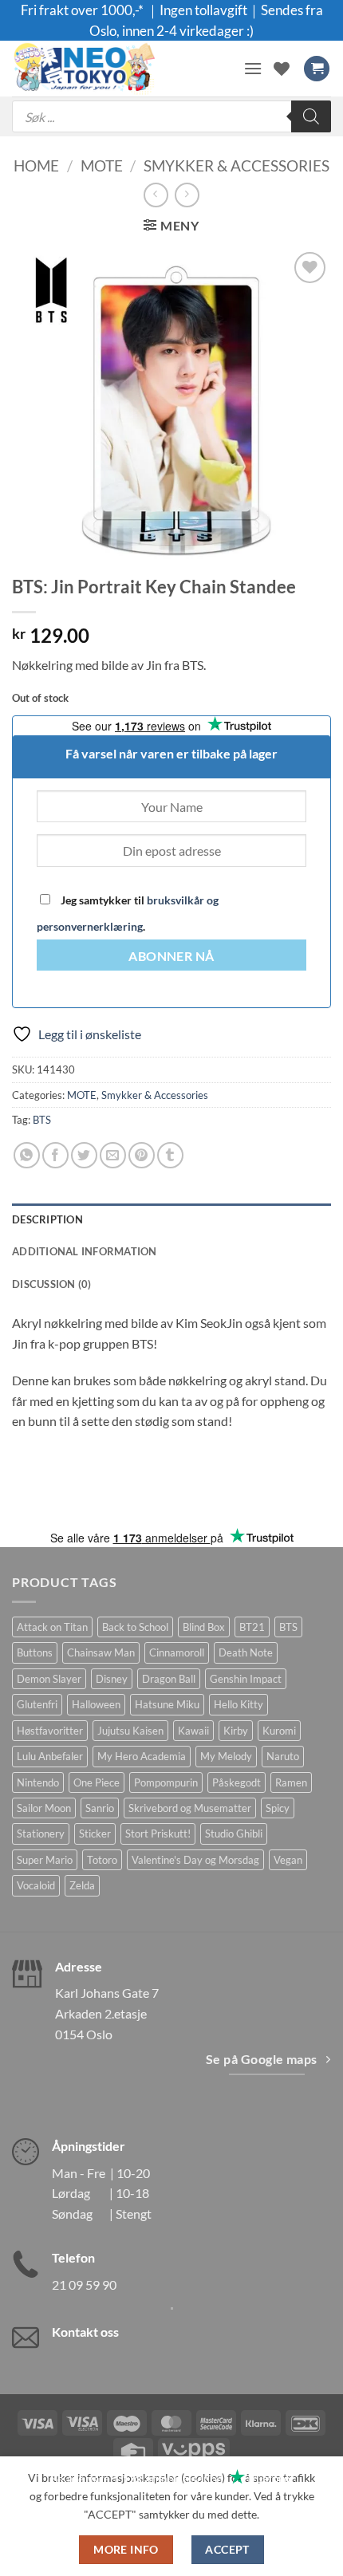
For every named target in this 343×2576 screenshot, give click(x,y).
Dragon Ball (169, 1679)
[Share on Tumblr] (170, 1155)
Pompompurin (166, 1782)
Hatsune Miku (167, 1704)
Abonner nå (171, 956)
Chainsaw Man (101, 1652)
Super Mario (45, 1860)
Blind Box (204, 1627)
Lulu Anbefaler (50, 1756)
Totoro (102, 1860)
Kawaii (193, 1731)
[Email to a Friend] (113, 1155)
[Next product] (156, 195)
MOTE (102, 165)
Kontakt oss (85, 2332)
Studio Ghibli (234, 1834)
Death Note (246, 1652)
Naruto (283, 1756)
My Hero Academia (142, 1756)
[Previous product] (187, 195)
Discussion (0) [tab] (52, 1284)
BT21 (252, 1627)
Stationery (41, 1834)
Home (36, 165)
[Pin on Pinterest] (142, 1155)
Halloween (96, 1704)
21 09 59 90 (84, 2285)
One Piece (97, 1782)
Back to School (135, 1627)
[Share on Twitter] (84, 1155)
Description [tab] (47, 1219)
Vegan (288, 1860)
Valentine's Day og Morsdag (195, 1860)
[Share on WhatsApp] (27, 1155)
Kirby (236, 1731)
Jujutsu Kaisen (130, 1731)
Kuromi (279, 1731)
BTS (42, 1120)
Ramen (291, 1782)
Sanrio (100, 1808)
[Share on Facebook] (55, 1155)
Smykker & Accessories (237, 165)
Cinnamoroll (177, 1652)
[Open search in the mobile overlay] (171, 116)
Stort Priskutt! (158, 1834)
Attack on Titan (52, 1627)
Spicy (278, 1808)
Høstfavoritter (50, 1731)
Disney (112, 1679)
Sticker (95, 1834)
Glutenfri (37, 1704)
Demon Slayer (49, 1679)
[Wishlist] (282, 69)
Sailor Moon (44, 1808)
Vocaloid (36, 1885)
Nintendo (38, 1782)
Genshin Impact (246, 1679)
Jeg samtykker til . (128, 913)
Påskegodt (237, 1782)
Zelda (82, 1885)
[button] (253, 68)
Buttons (35, 1652)
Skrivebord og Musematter (190, 1808)
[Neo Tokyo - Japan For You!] (122, 69)
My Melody (226, 1756)
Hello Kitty (239, 1704)
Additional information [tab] (85, 1251)
